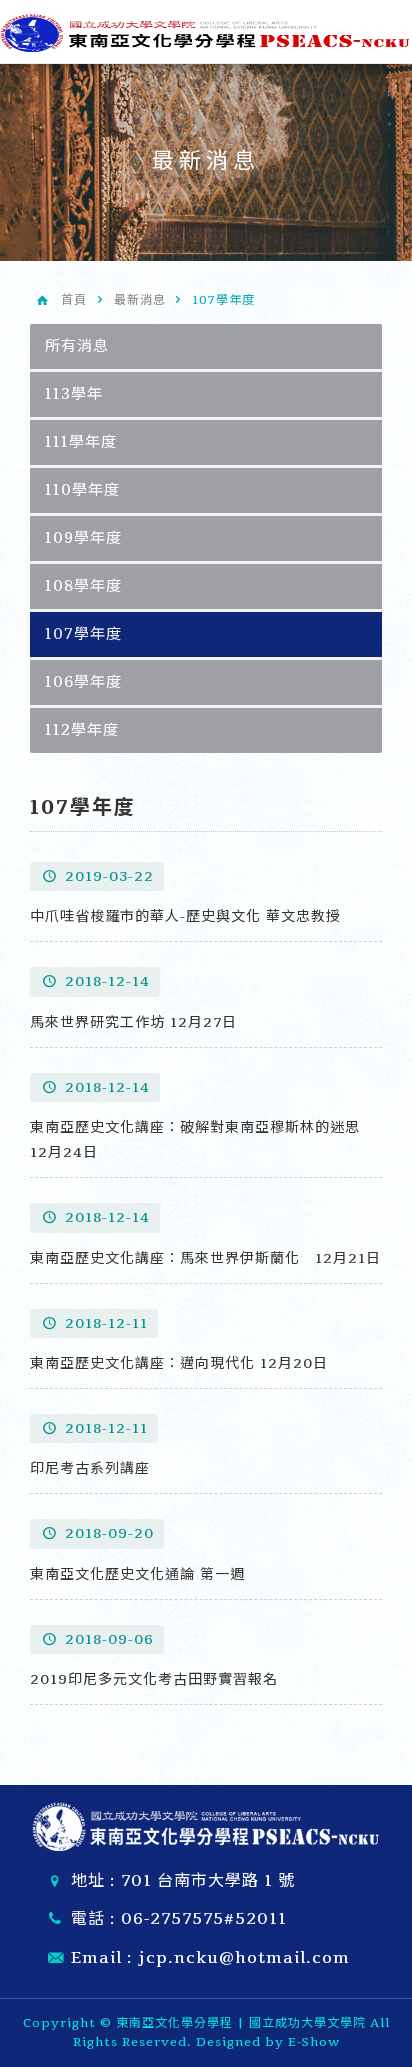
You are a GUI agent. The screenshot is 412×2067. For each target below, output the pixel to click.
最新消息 (140, 300)
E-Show (314, 2042)
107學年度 (83, 634)
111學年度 (81, 442)
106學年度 (83, 682)
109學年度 (83, 538)
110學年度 (82, 490)
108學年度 (83, 586)
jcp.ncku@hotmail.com (244, 1958)
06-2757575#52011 (204, 1919)
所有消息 (77, 346)
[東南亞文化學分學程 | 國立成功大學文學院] (206, 30)
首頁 (74, 300)
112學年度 (82, 730)
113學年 (74, 394)
